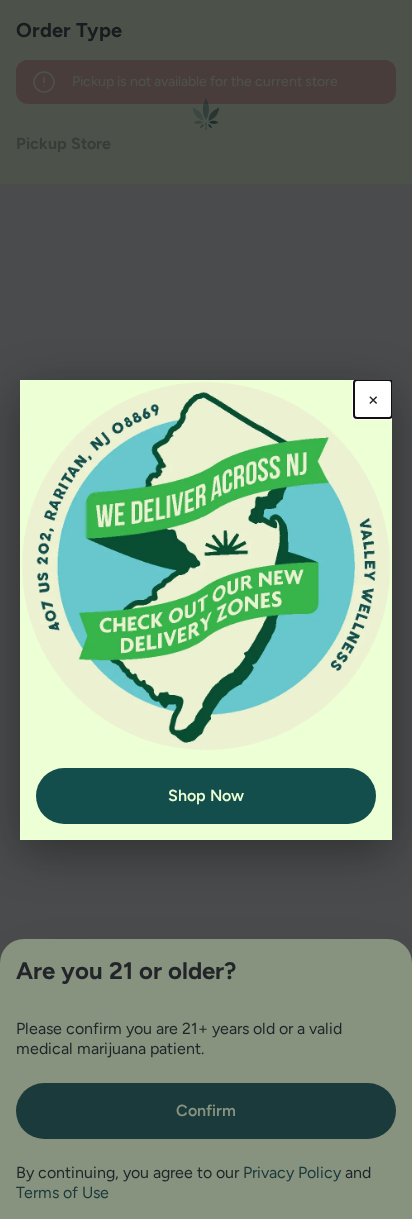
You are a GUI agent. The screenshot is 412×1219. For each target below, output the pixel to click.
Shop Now (206, 795)
